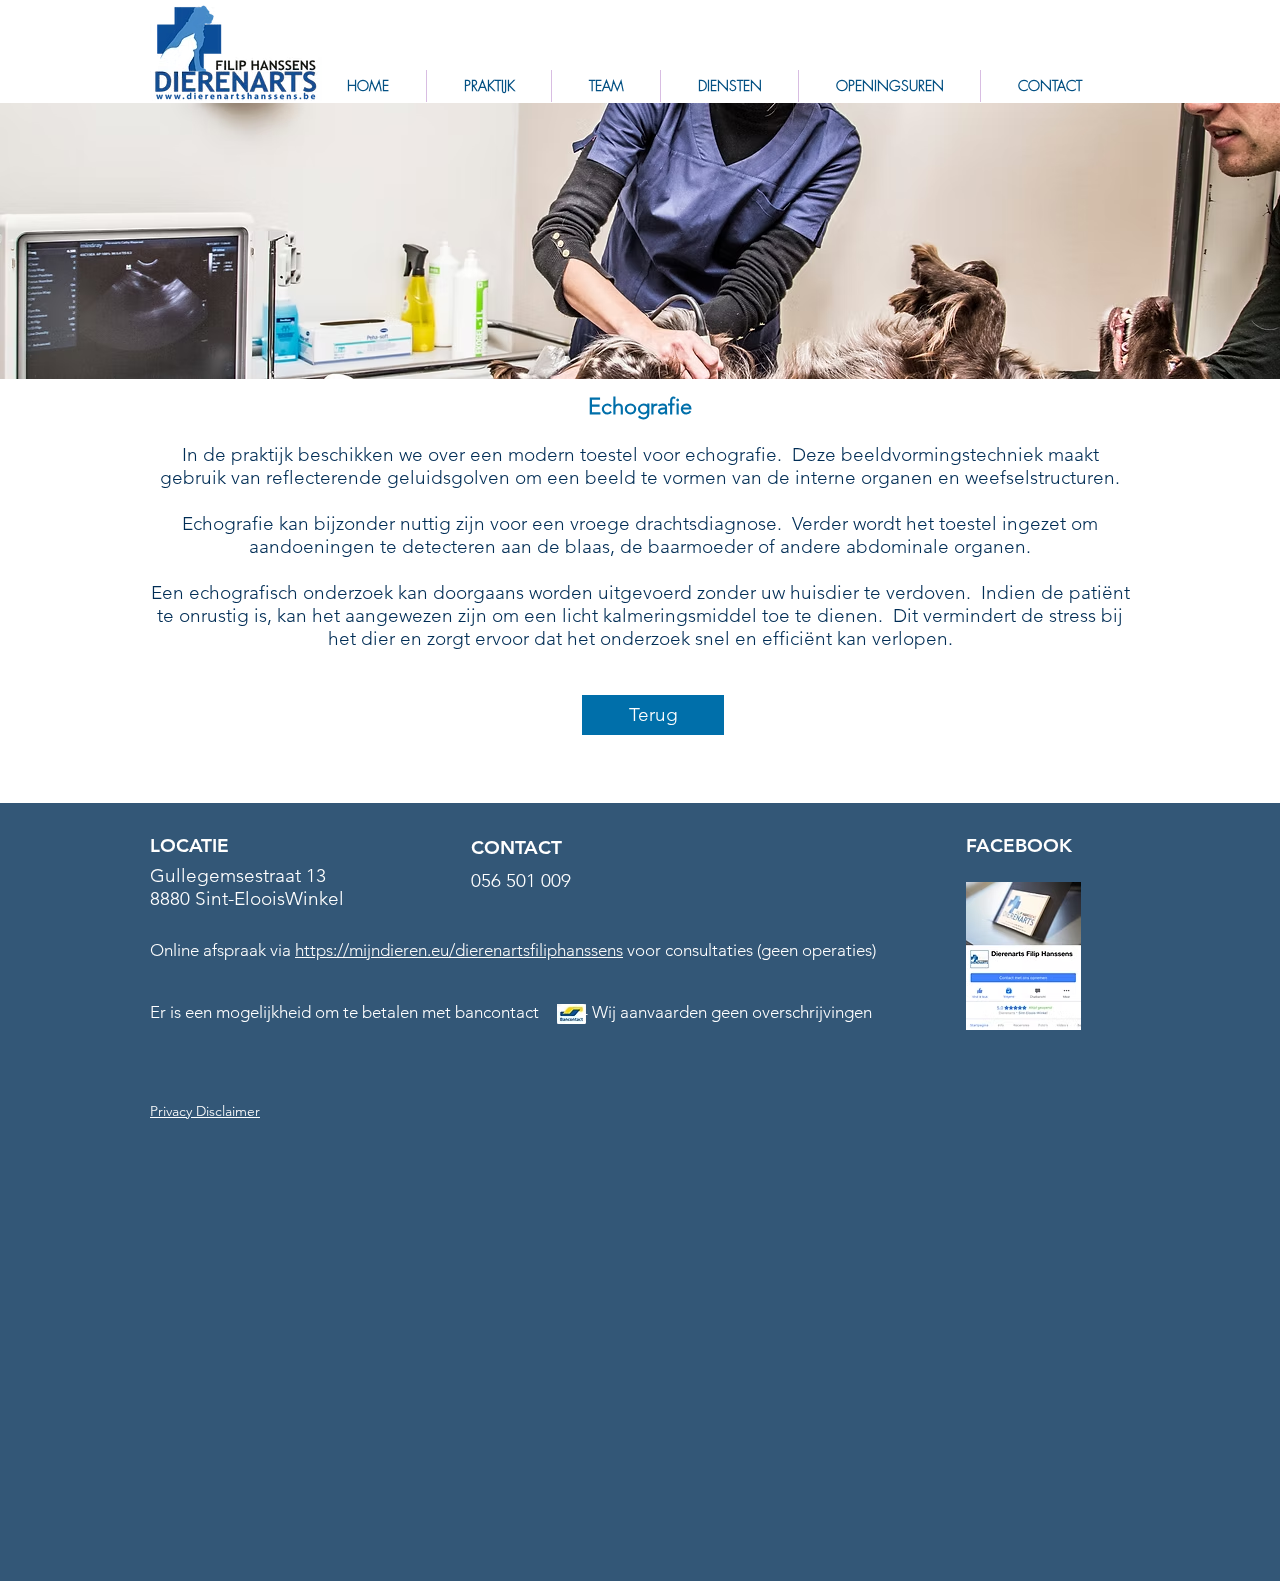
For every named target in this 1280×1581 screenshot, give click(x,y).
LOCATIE (189, 845)
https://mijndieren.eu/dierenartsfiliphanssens (459, 950)
